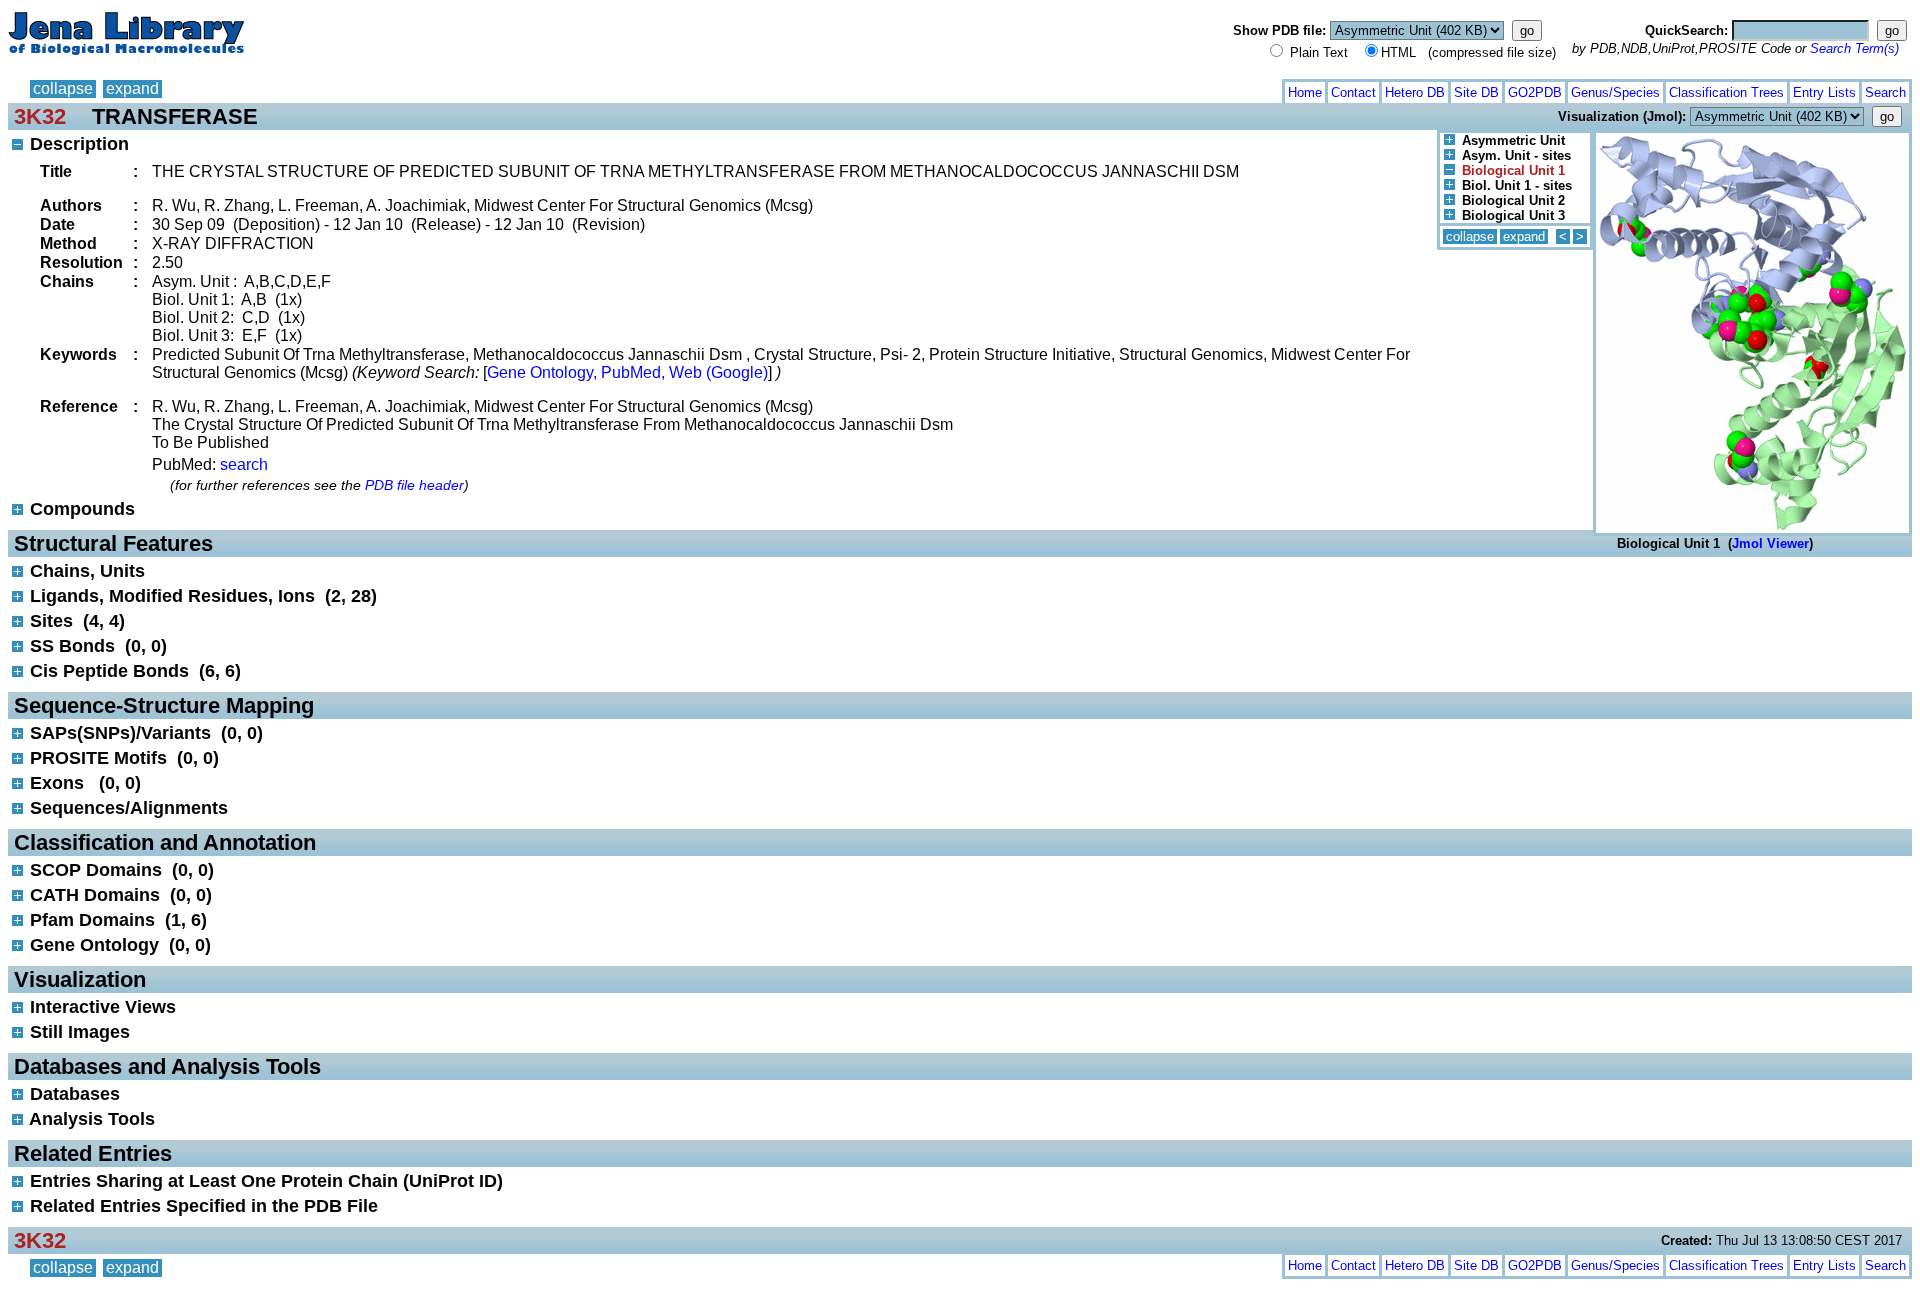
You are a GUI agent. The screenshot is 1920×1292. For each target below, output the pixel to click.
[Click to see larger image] (1752, 137)
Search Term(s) (1854, 48)
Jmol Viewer (1770, 543)
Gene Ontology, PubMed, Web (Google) (627, 372)
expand (132, 88)
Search (1885, 92)
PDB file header (414, 485)
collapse (63, 88)
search (244, 464)
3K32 (40, 116)
